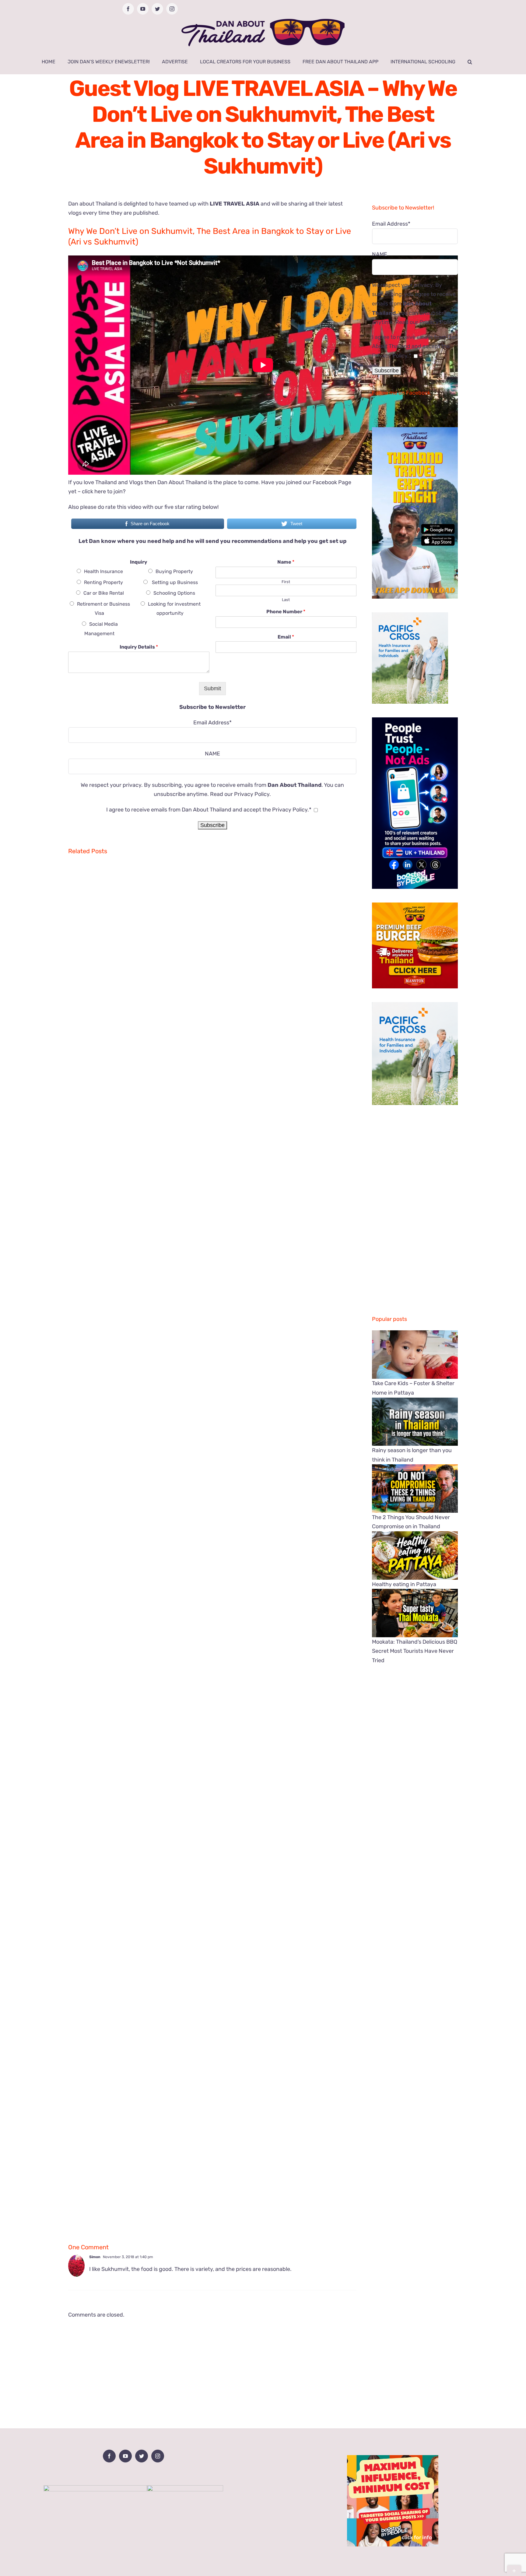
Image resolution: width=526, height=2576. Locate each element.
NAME (212, 754)
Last (286, 600)
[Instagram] (158, 2456)
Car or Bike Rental (104, 593)
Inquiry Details (139, 647)
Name (286, 562)
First (286, 582)
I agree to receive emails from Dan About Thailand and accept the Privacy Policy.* (209, 810)
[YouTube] (125, 2456)
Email (286, 637)
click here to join (102, 491)
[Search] (470, 62)
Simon (95, 2257)
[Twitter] (142, 2456)
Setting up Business (174, 582)
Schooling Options (174, 593)
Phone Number (286, 612)
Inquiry (139, 562)
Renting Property (103, 582)
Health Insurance (103, 571)
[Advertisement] (212, 2367)
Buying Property (174, 571)
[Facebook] (109, 2456)
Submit (212, 688)
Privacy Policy (252, 794)
